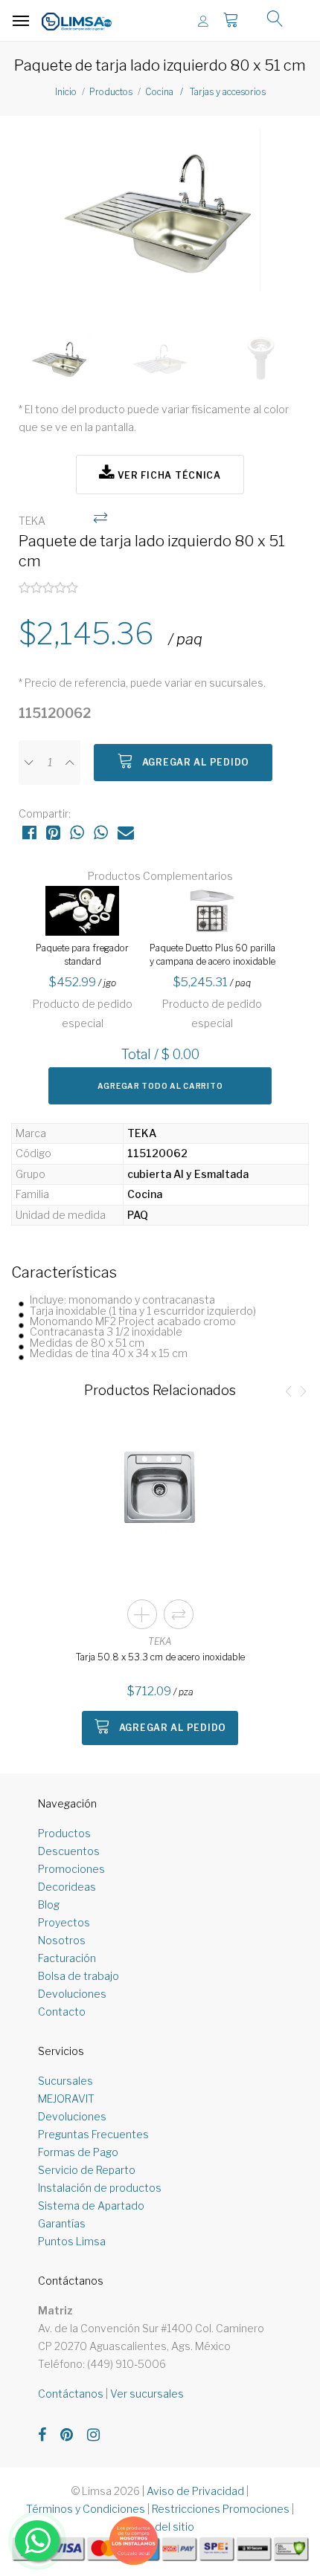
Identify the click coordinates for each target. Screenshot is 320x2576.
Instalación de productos (100, 2188)
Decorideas (67, 1887)
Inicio (66, 92)
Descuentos (69, 1851)
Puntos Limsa (72, 2241)
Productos (111, 92)
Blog (49, 1905)
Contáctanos (71, 2394)
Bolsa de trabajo (79, 1976)
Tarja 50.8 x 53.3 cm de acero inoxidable (160, 1657)
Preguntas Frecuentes (93, 2134)
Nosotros (62, 1940)
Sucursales (65, 2081)
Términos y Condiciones (86, 2509)
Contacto (62, 2012)
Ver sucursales (147, 2394)
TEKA (160, 1641)
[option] (160, 216)
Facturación (67, 1958)
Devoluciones (72, 1994)
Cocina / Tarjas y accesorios (205, 92)
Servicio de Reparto (87, 2170)
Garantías (62, 2223)
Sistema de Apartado (91, 2206)
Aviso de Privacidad (195, 2491)
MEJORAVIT (66, 2098)
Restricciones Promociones (221, 2509)
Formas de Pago (78, 2152)
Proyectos (64, 1922)
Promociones (71, 1869)
